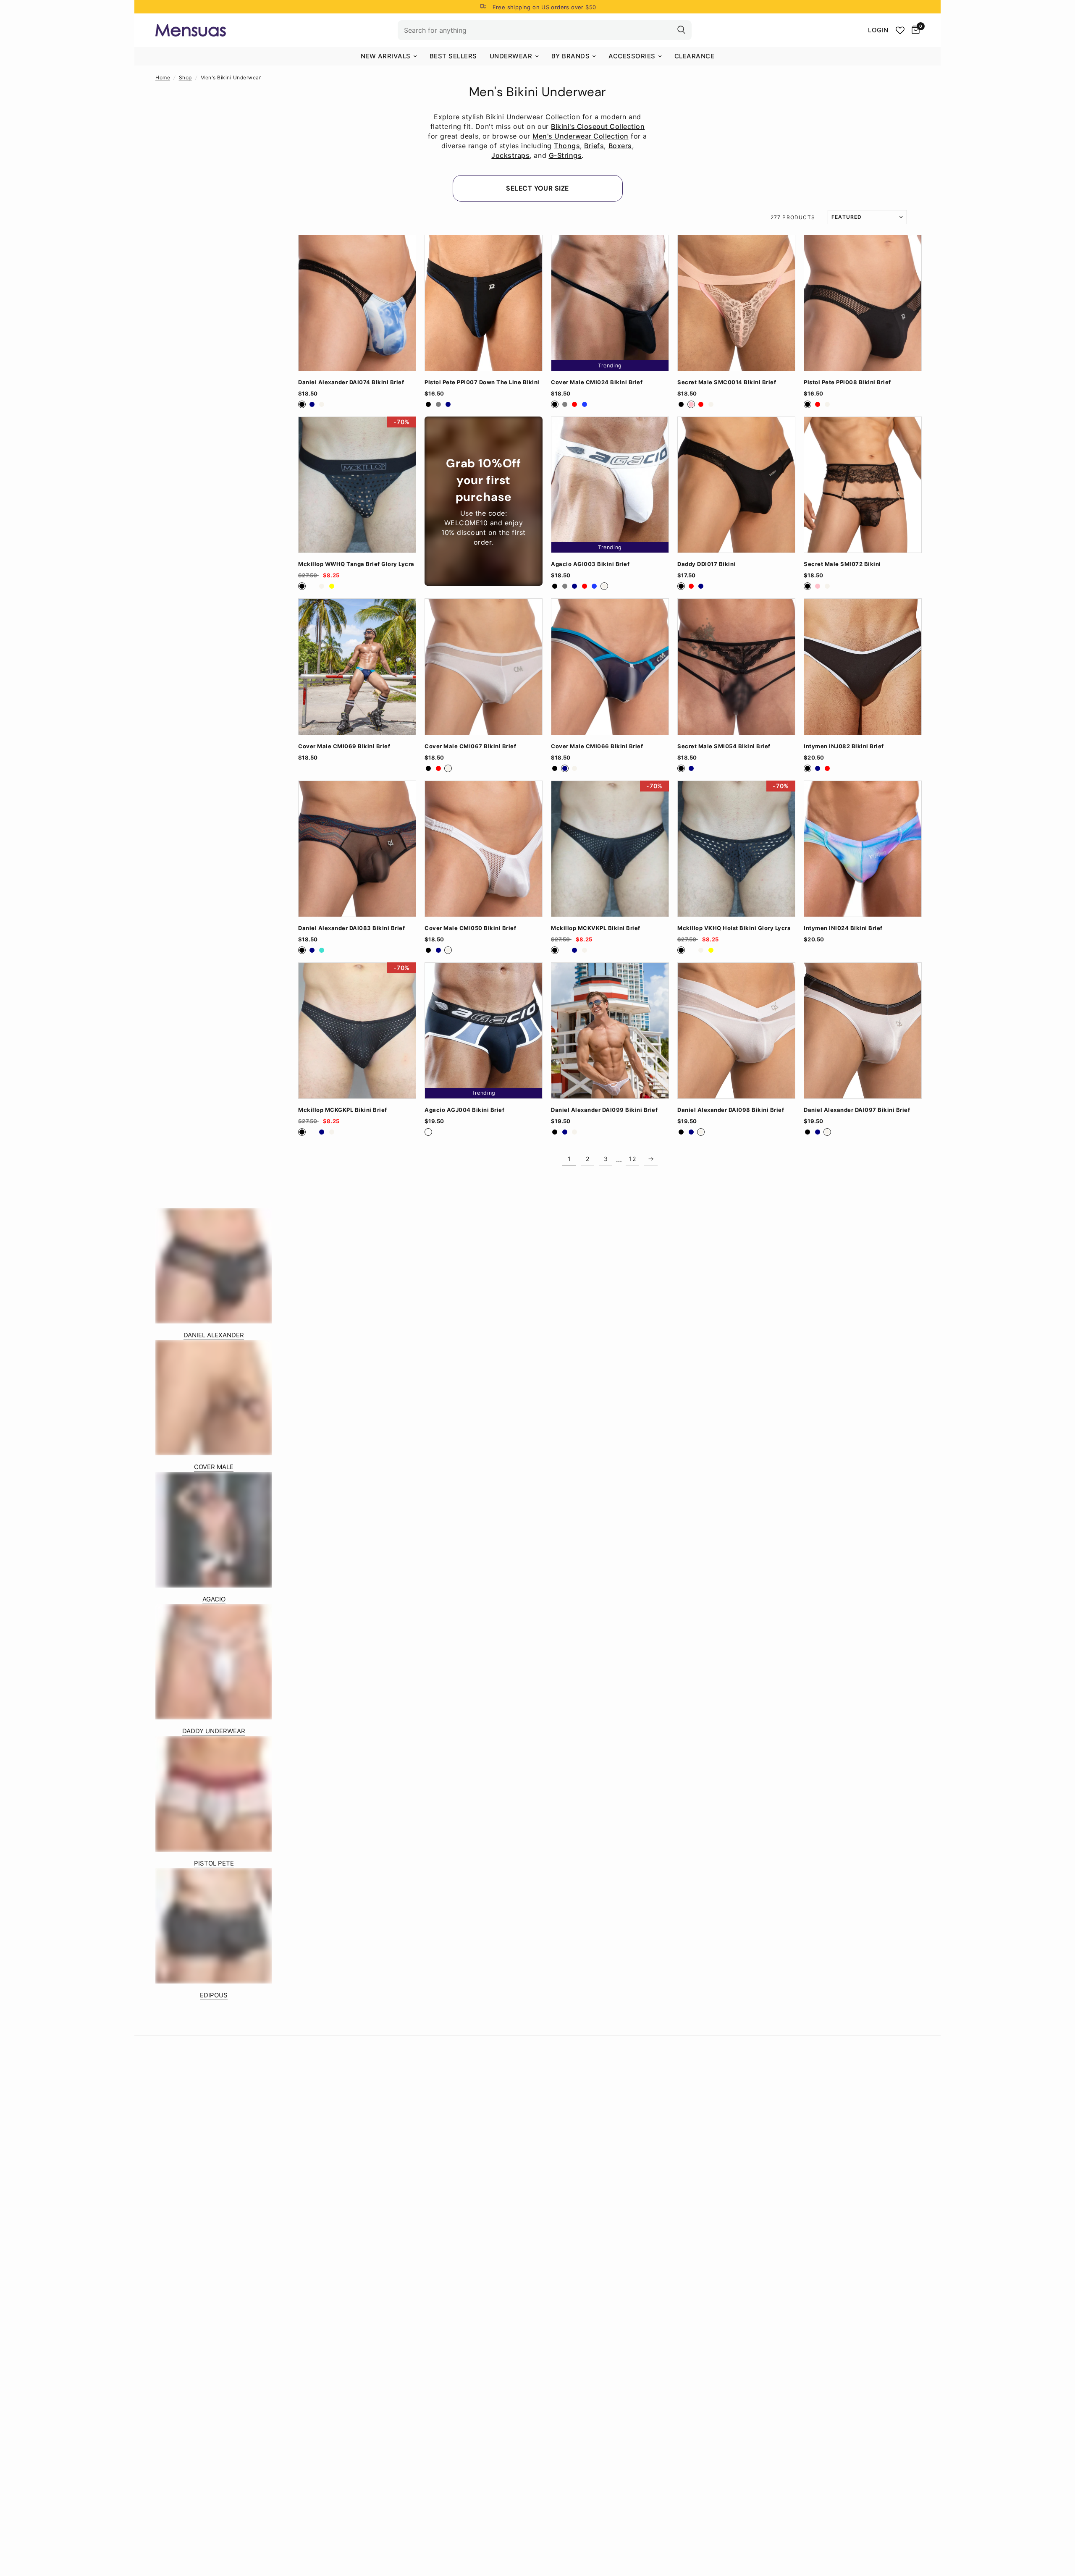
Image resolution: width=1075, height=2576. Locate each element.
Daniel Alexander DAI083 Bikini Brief (351, 928)
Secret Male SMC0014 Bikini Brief (727, 382)
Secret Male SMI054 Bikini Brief (724, 746)
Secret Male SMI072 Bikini (842, 564)
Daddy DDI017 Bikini (707, 564)
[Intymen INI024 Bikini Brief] (863, 849)
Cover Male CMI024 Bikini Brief (597, 382)
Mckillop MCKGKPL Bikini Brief (343, 1110)
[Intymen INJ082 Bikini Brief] (863, 667)
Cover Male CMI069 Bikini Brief (344, 746)
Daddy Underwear (214, 1731)
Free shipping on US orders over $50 (544, 7)
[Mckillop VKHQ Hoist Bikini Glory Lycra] (736, 849)
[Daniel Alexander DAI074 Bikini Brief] (357, 303)
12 (632, 1159)
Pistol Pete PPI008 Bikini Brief (847, 382)
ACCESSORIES (632, 56)
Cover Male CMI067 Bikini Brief (470, 746)
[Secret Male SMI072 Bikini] (863, 485)
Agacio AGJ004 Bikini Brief (464, 1110)
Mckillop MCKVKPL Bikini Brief (596, 928)
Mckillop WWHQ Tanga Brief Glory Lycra (356, 564)
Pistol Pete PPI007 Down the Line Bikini (482, 382)
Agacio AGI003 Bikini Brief (590, 564)
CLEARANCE (695, 56)
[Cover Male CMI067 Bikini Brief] (484, 667)
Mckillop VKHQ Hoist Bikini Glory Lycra (734, 928)
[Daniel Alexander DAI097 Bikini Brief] (863, 1031)
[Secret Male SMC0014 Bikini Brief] (736, 303)
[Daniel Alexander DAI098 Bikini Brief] (736, 1031)
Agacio (214, 1599)
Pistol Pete (214, 1863)
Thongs (567, 146)
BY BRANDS (571, 56)
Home (163, 77)
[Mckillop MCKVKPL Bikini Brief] (610, 849)
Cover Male (214, 1467)
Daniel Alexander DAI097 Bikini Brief (857, 1110)
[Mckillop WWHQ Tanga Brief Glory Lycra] (357, 485)
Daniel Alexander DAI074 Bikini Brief (351, 382)
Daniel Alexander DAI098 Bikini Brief (731, 1110)
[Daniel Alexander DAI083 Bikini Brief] (357, 849)
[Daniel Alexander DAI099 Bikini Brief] (610, 1031)
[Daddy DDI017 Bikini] (736, 485)
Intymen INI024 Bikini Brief (843, 928)
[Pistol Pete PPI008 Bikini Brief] (863, 303)
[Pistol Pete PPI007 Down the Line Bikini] (484, 303)
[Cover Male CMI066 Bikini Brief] (610, 667)
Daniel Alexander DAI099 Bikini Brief (604, 1110)
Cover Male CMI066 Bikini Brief (597, 746)
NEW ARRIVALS (386, 56)
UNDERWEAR (511, 56)
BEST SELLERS (453, 56)
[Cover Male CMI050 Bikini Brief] (484, 849)
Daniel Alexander (214, 1335)
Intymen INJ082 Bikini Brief (844, 746)
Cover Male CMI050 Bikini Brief (470, 928)
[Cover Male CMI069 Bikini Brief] (357, 667)
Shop (185, 77)
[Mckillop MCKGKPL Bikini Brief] (357, 1031)
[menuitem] (389, 56)
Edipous (214, 1995)
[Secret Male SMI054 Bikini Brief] (736, 667)
